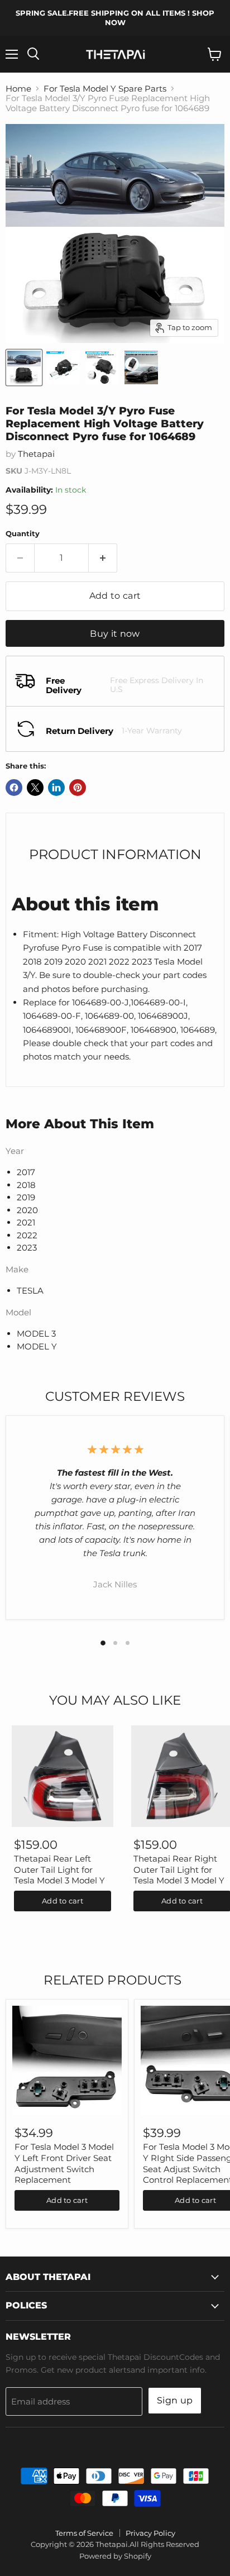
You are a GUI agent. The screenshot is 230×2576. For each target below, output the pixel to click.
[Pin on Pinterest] (78, 788)
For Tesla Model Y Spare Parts (105, 89)
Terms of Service (84, 2533)
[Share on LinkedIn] (56, 788)
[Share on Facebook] (14, 788)
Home (18, 89)
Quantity (23, 534)
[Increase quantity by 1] (103, 558)
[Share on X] (35, 788)
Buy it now (115, 634)
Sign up (175, 2400)
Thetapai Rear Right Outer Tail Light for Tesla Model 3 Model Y (179, 1869)
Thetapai (36, 454)
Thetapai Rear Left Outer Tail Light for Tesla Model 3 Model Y (59, 1869)
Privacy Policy (150, 2533)
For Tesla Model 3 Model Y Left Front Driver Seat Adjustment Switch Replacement (64, 2163)
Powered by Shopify (115, 2556)
